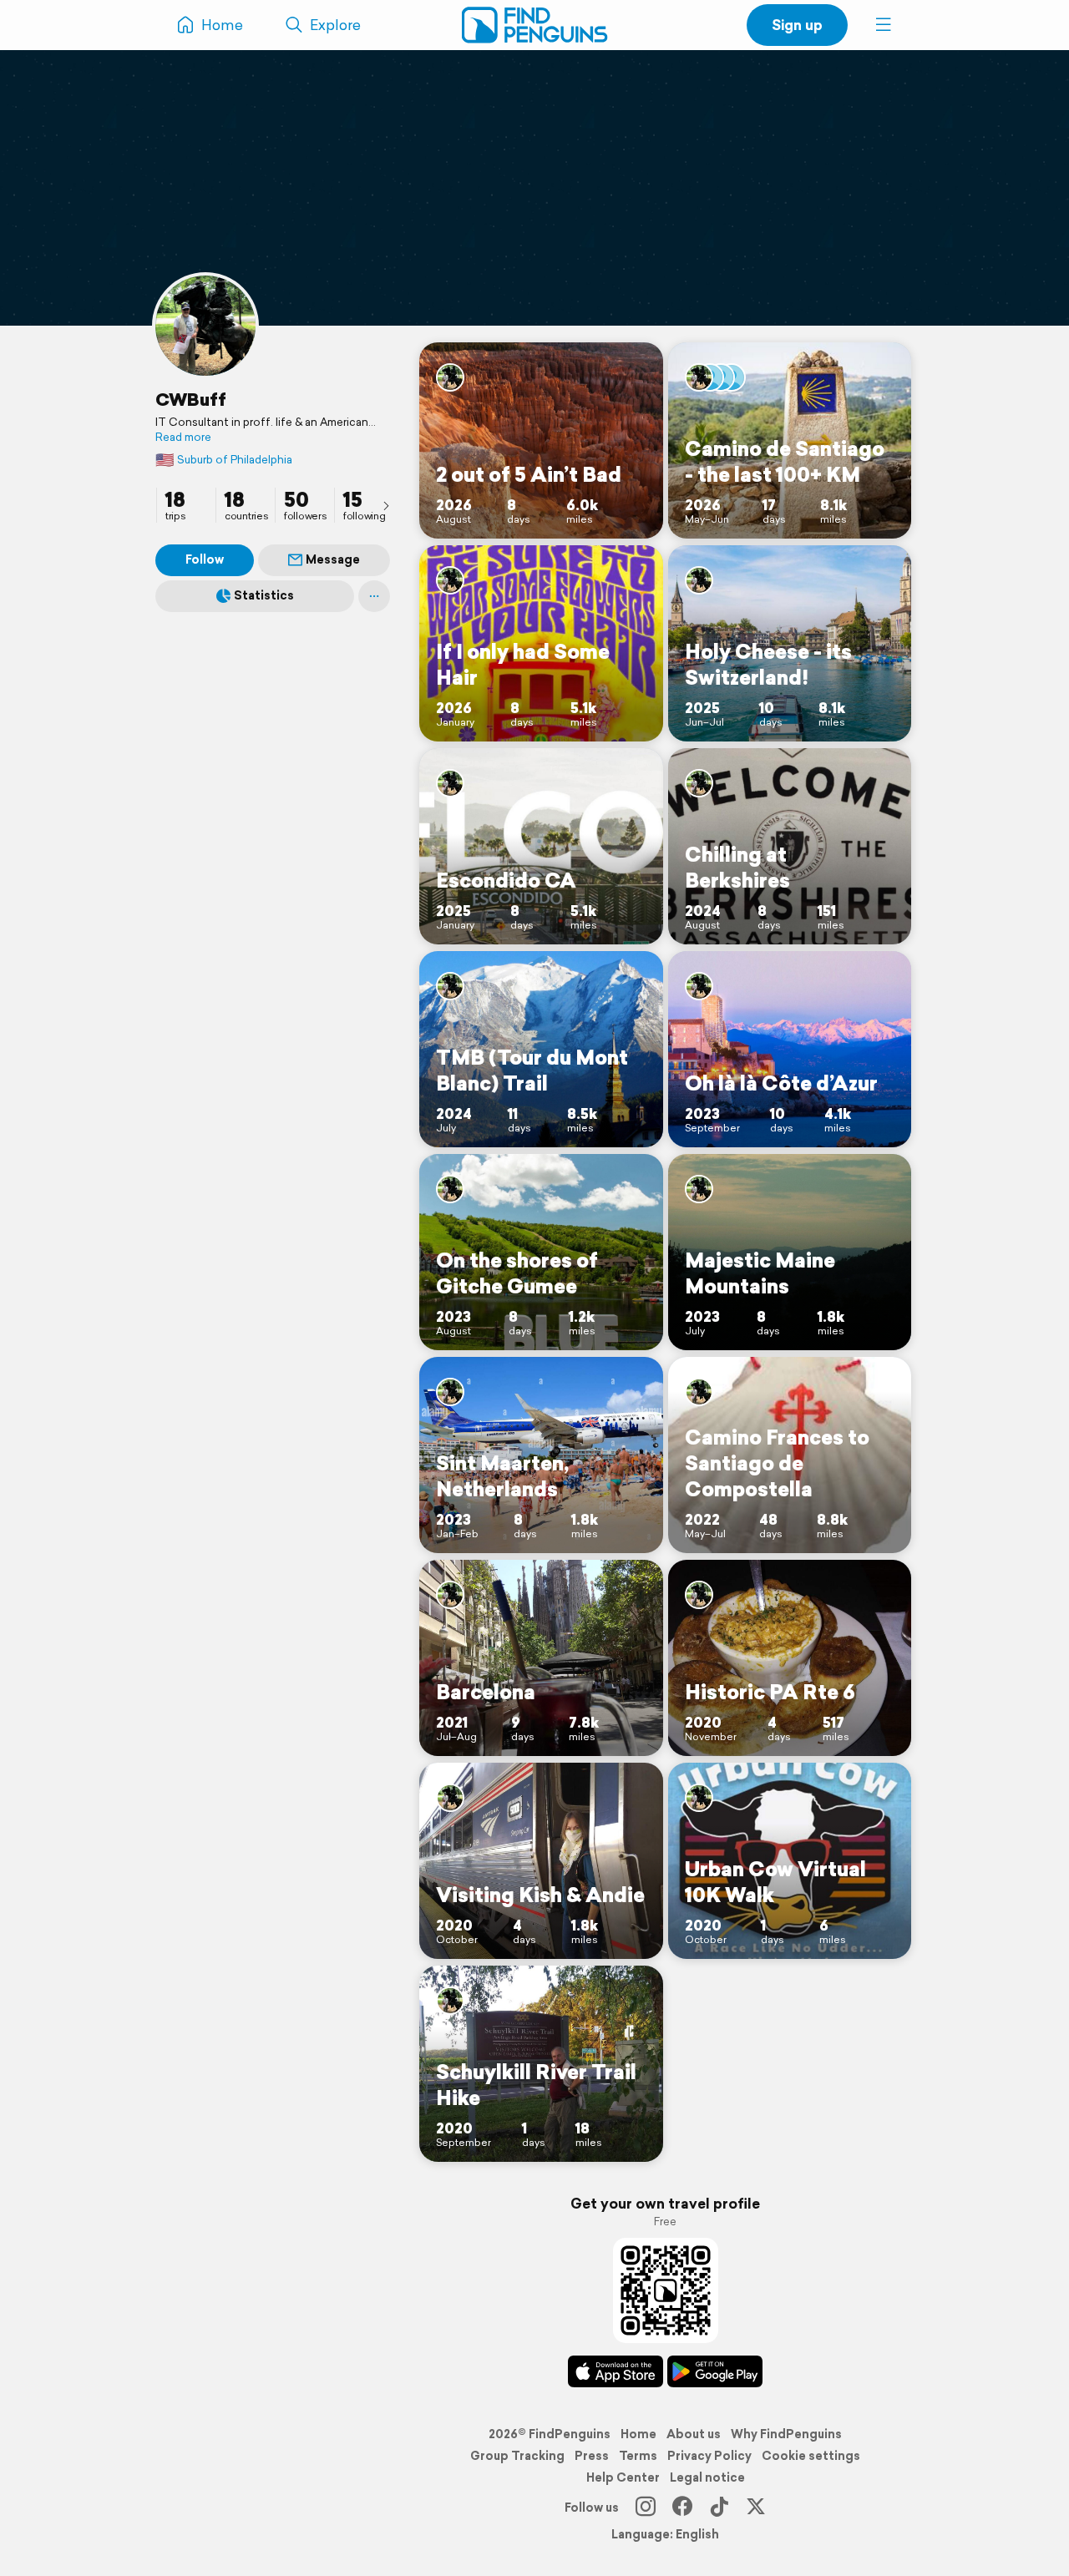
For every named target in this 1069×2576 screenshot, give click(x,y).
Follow (205, 559)
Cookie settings (811, 2456)
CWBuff (191, 399)
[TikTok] (719, 2508)
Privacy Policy (709, 2456)
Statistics (264, 595)
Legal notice (707, 2477)
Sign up (797, 25)
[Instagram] (646, 2508)
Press (592, 2456)
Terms (638, 2456)
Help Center (623, 2477)
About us (694, 2434)
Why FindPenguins (786, 2434)
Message (333, 559)
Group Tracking (517, 2456)
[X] (756, 2508)
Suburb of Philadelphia (224, 460)
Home (638, 2434)
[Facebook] (682, 2508)
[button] (884, 25)
